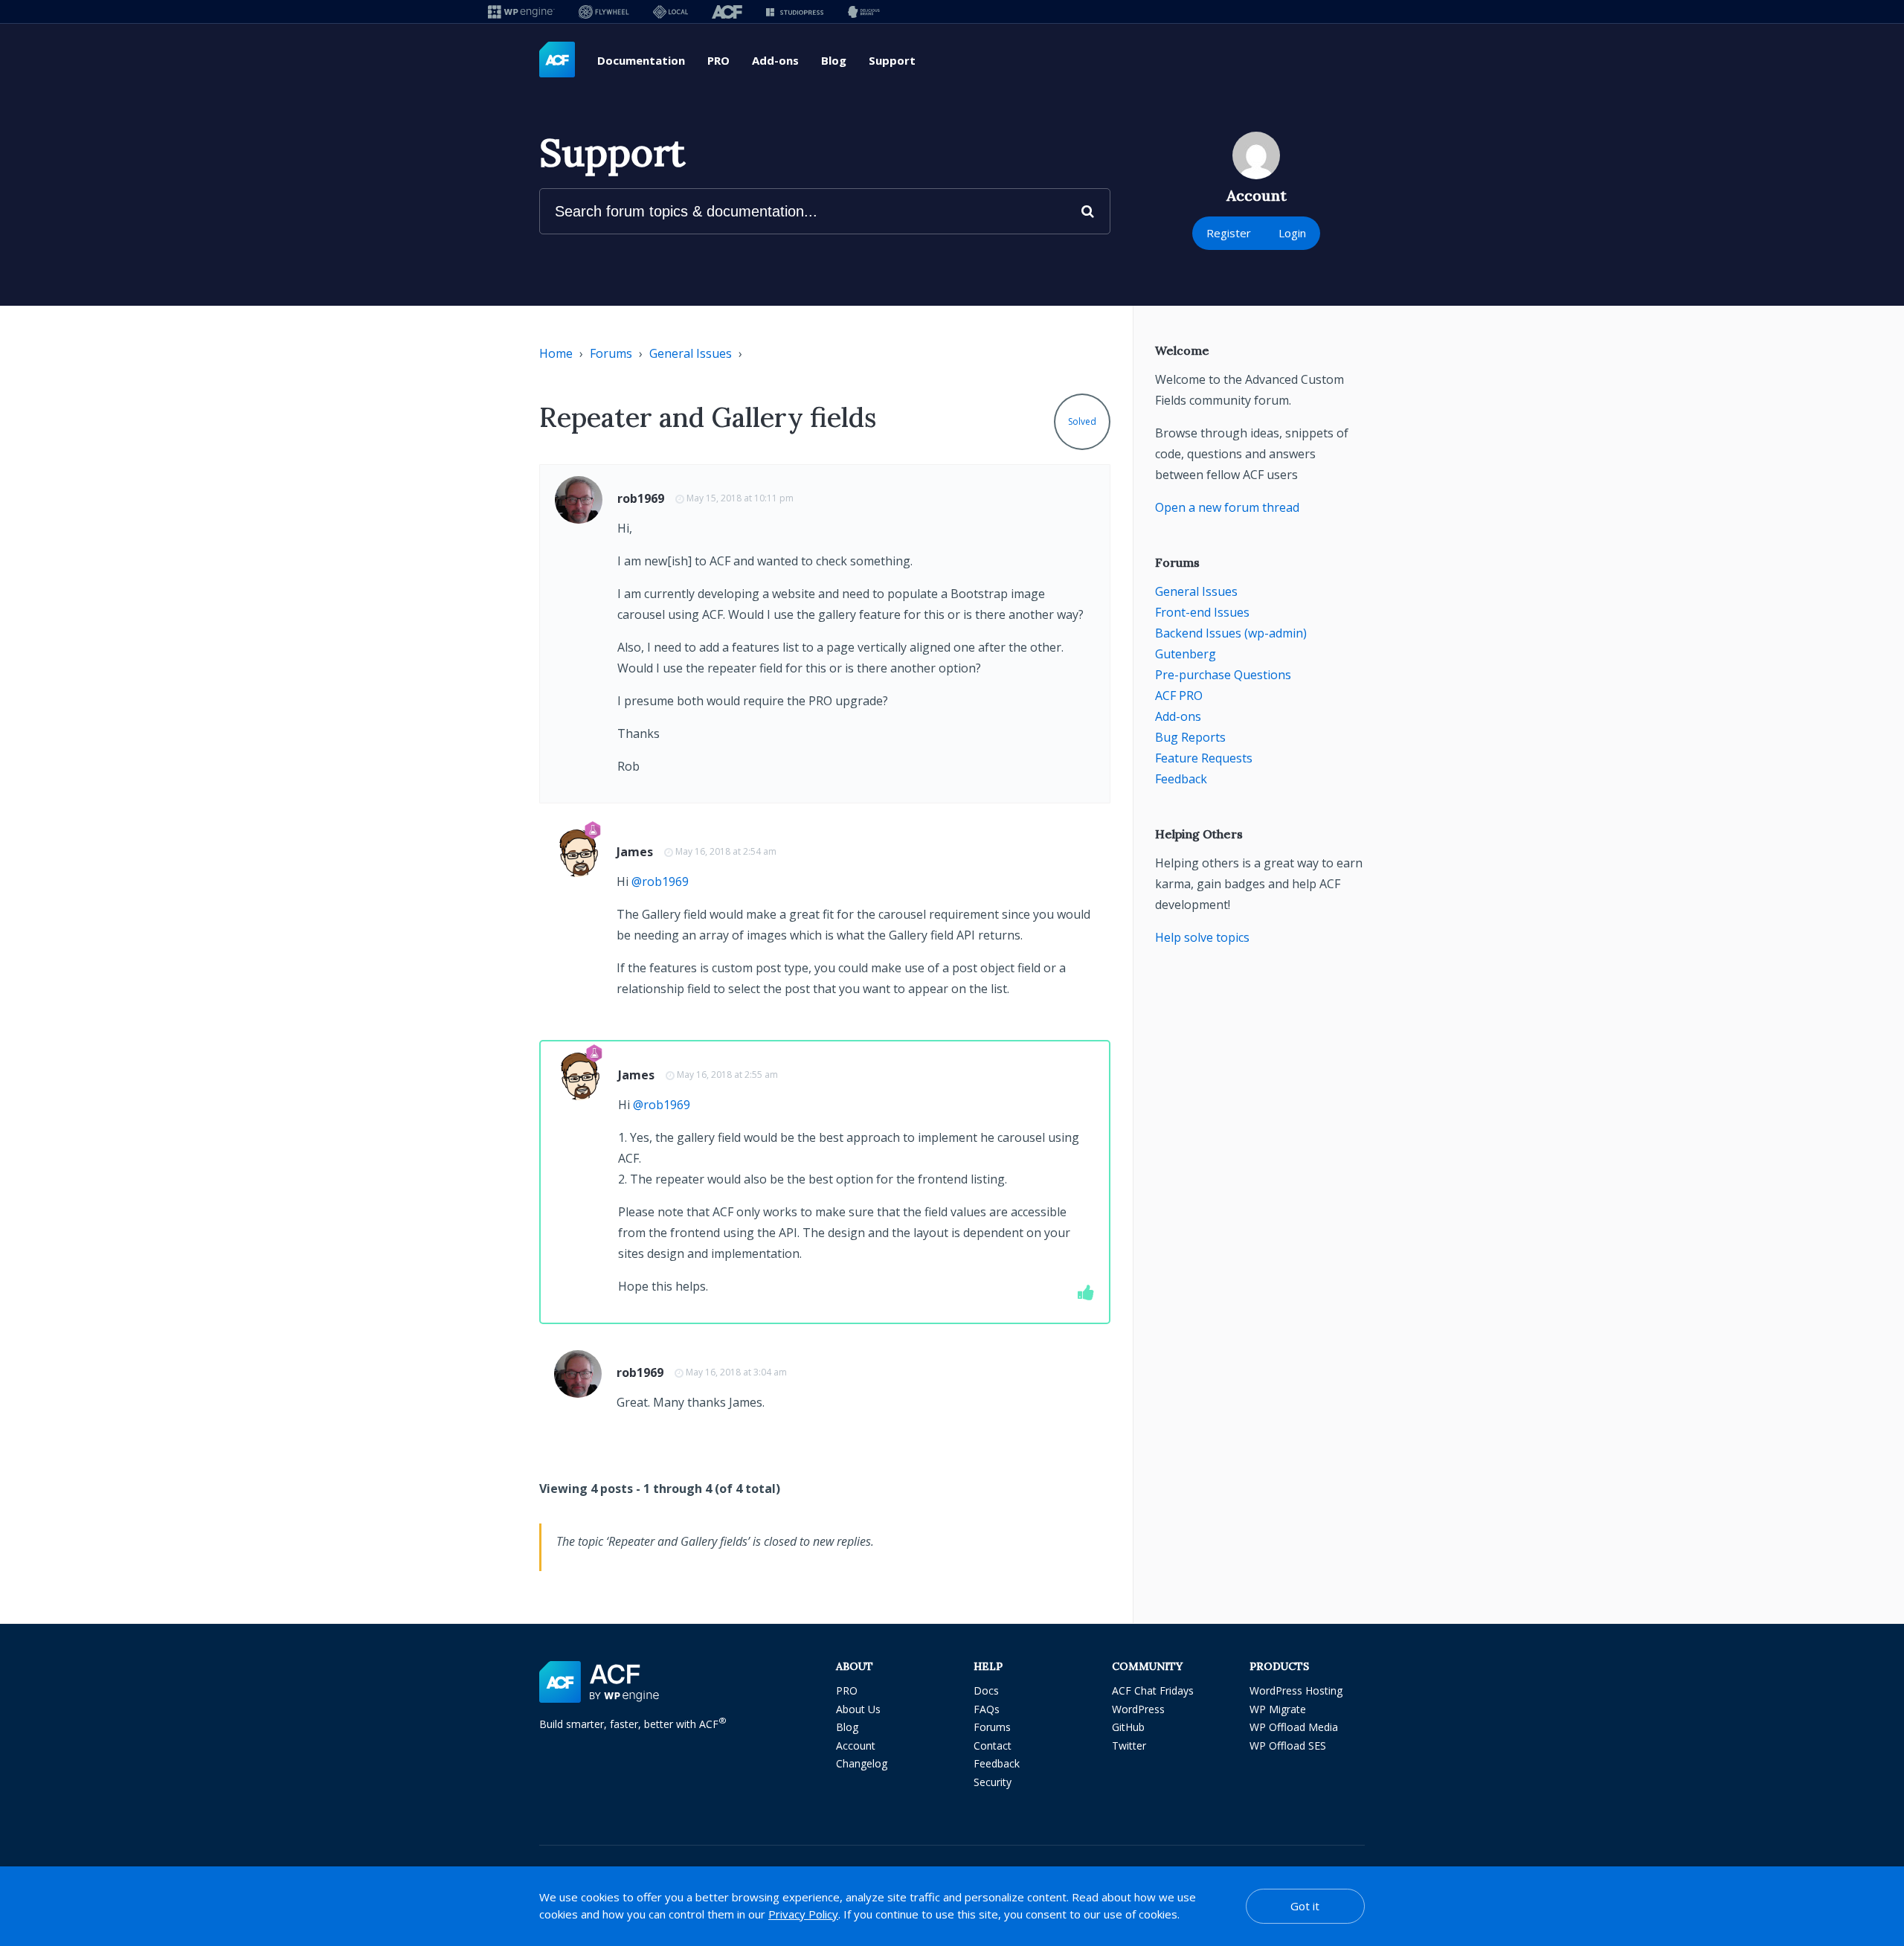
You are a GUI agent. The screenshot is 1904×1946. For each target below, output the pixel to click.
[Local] (670, 12)
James (635, 852)
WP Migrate (1278, 1709)
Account (856, 1746)
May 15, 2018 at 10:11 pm (740, 498)
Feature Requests (1204, 758)
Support (892, 60)
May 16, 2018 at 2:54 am (726, 851)
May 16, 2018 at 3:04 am (736, 1372)
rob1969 (641, 498)
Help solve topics (1202, 937)
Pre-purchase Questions (1223, 675)
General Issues (691, 353)
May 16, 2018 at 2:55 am (727, 1075)
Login (1292, 233)
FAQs (987, 1709)
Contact (993, 1746)
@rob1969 (660, 882)
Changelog (862, 1763)
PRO (718, 60)
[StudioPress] (795, 12)
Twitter (1129, 1746)
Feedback (1181, 779)
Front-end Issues (1202, 612)
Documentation (641, 60)
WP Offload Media (1294, 1727)
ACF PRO (1179, 696)
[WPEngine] (521, 12)
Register (1229, 233)
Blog (834, 60)
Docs (986, 1690)
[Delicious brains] (864, 12)
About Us (858, 1709)
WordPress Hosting (1296, 1690)
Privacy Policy (803, 1914)
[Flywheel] (604, 12)
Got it (1305, 1906)
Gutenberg (1186, 654)
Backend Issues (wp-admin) (1231, 633)
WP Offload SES (1288, 1746)
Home (556, 353)
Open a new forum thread (1227, 507)
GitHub (1128, 1727)
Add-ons (775, 60)
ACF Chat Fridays (1153, 1690)
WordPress (1138, 1709)
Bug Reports (1190, 737)
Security (993, 1782)
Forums (611, 353)
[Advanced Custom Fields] (557, 60)
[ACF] (727, 12)
